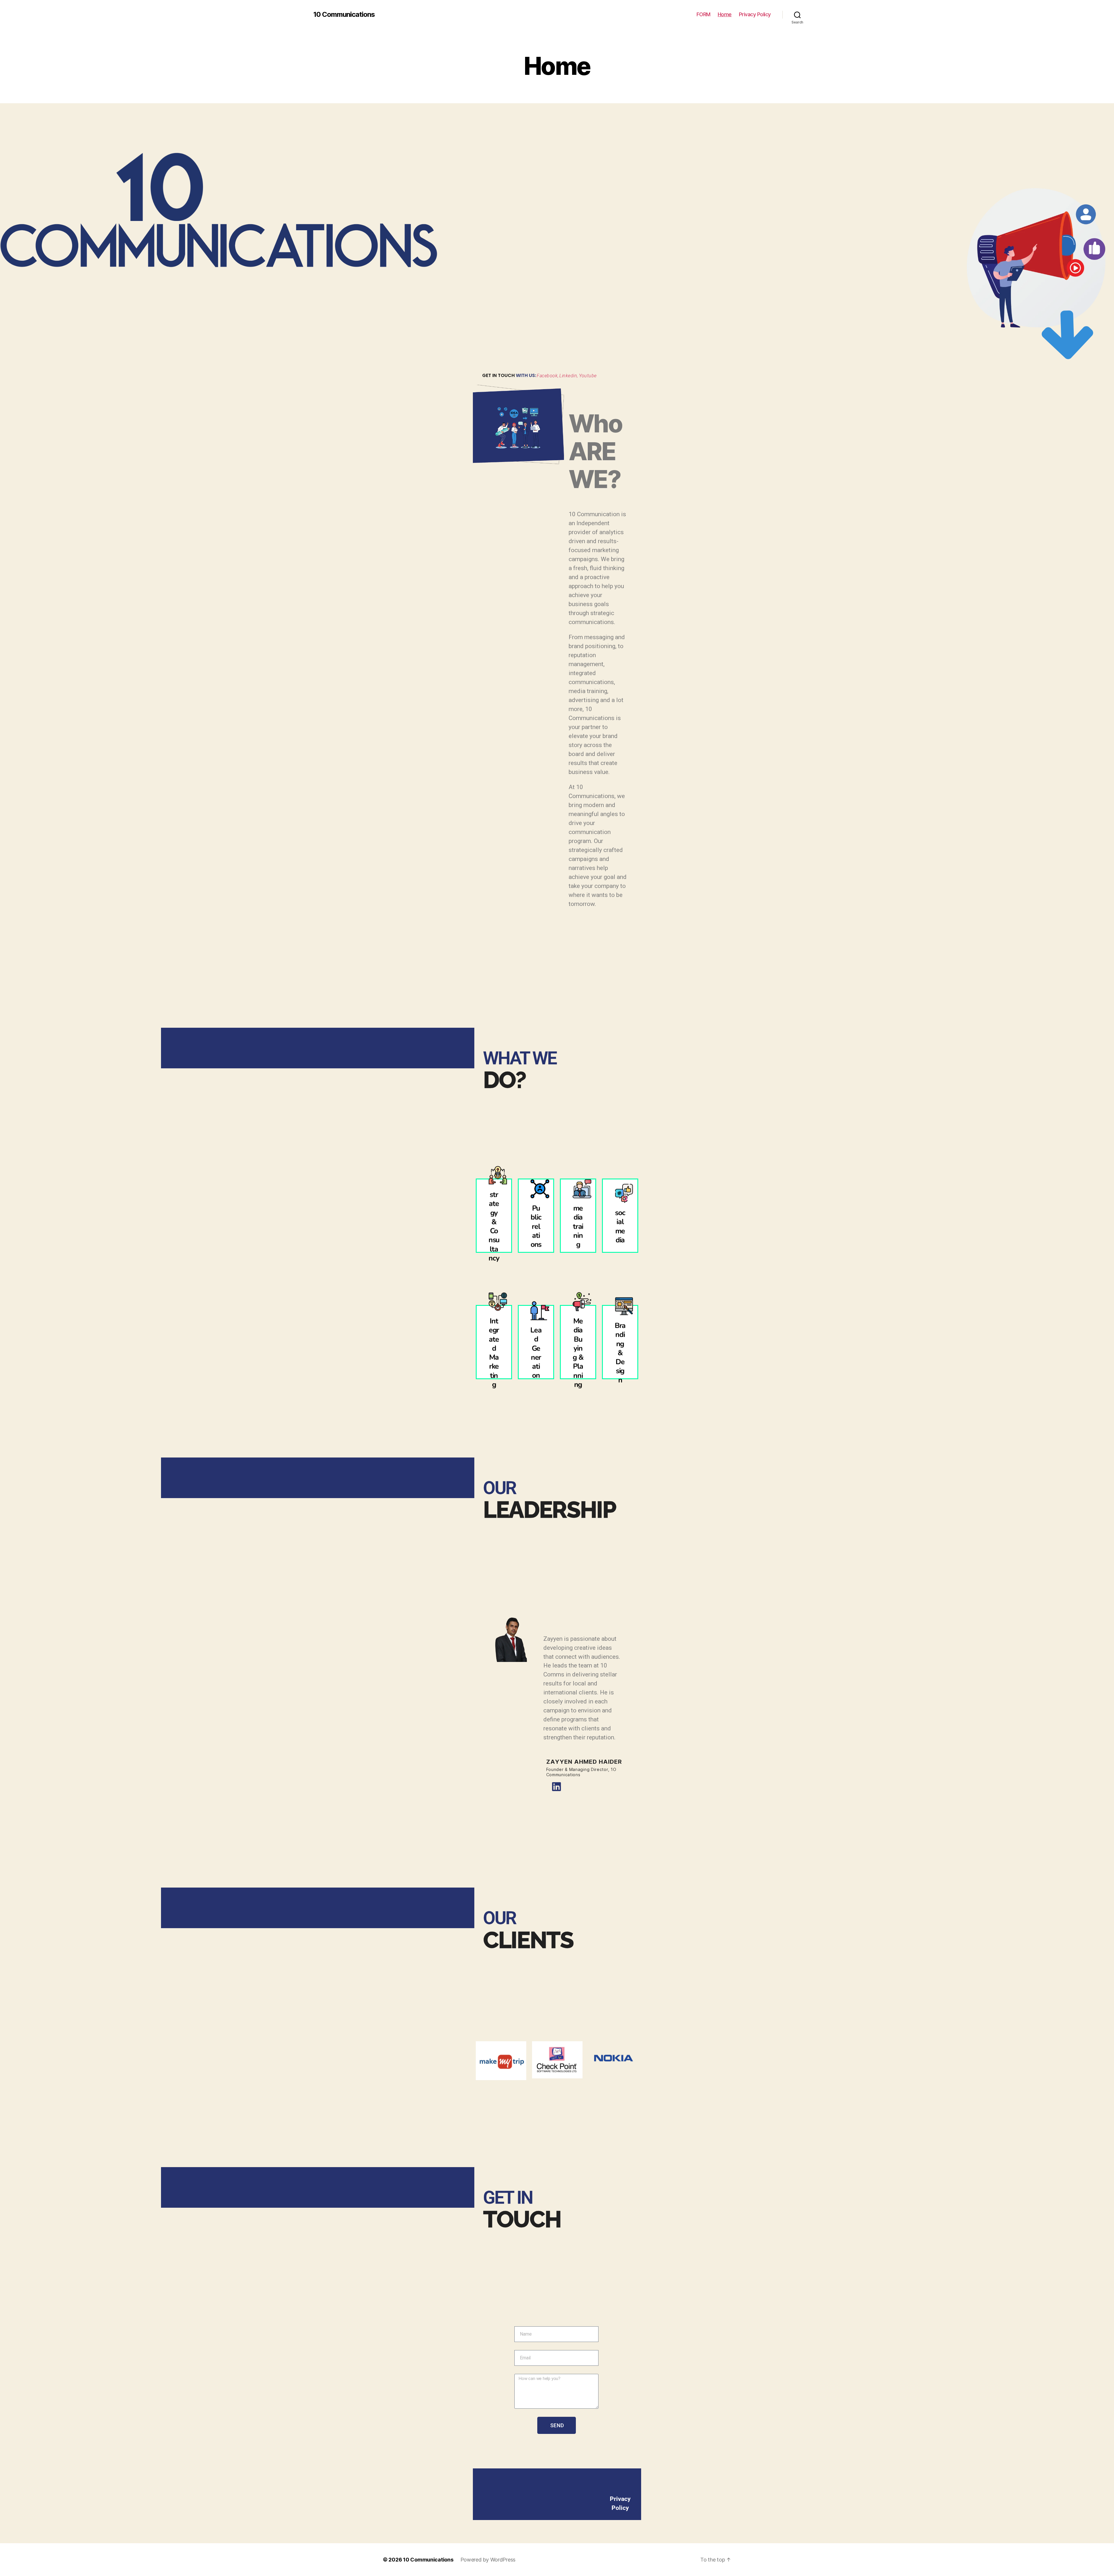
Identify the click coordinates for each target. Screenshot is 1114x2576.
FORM (704, 14)
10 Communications (344, 14)
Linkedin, (569, 376)
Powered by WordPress (488, 2560)
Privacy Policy (755, 14)
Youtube (588, 376)
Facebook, (548, 376)
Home (725, 14)
